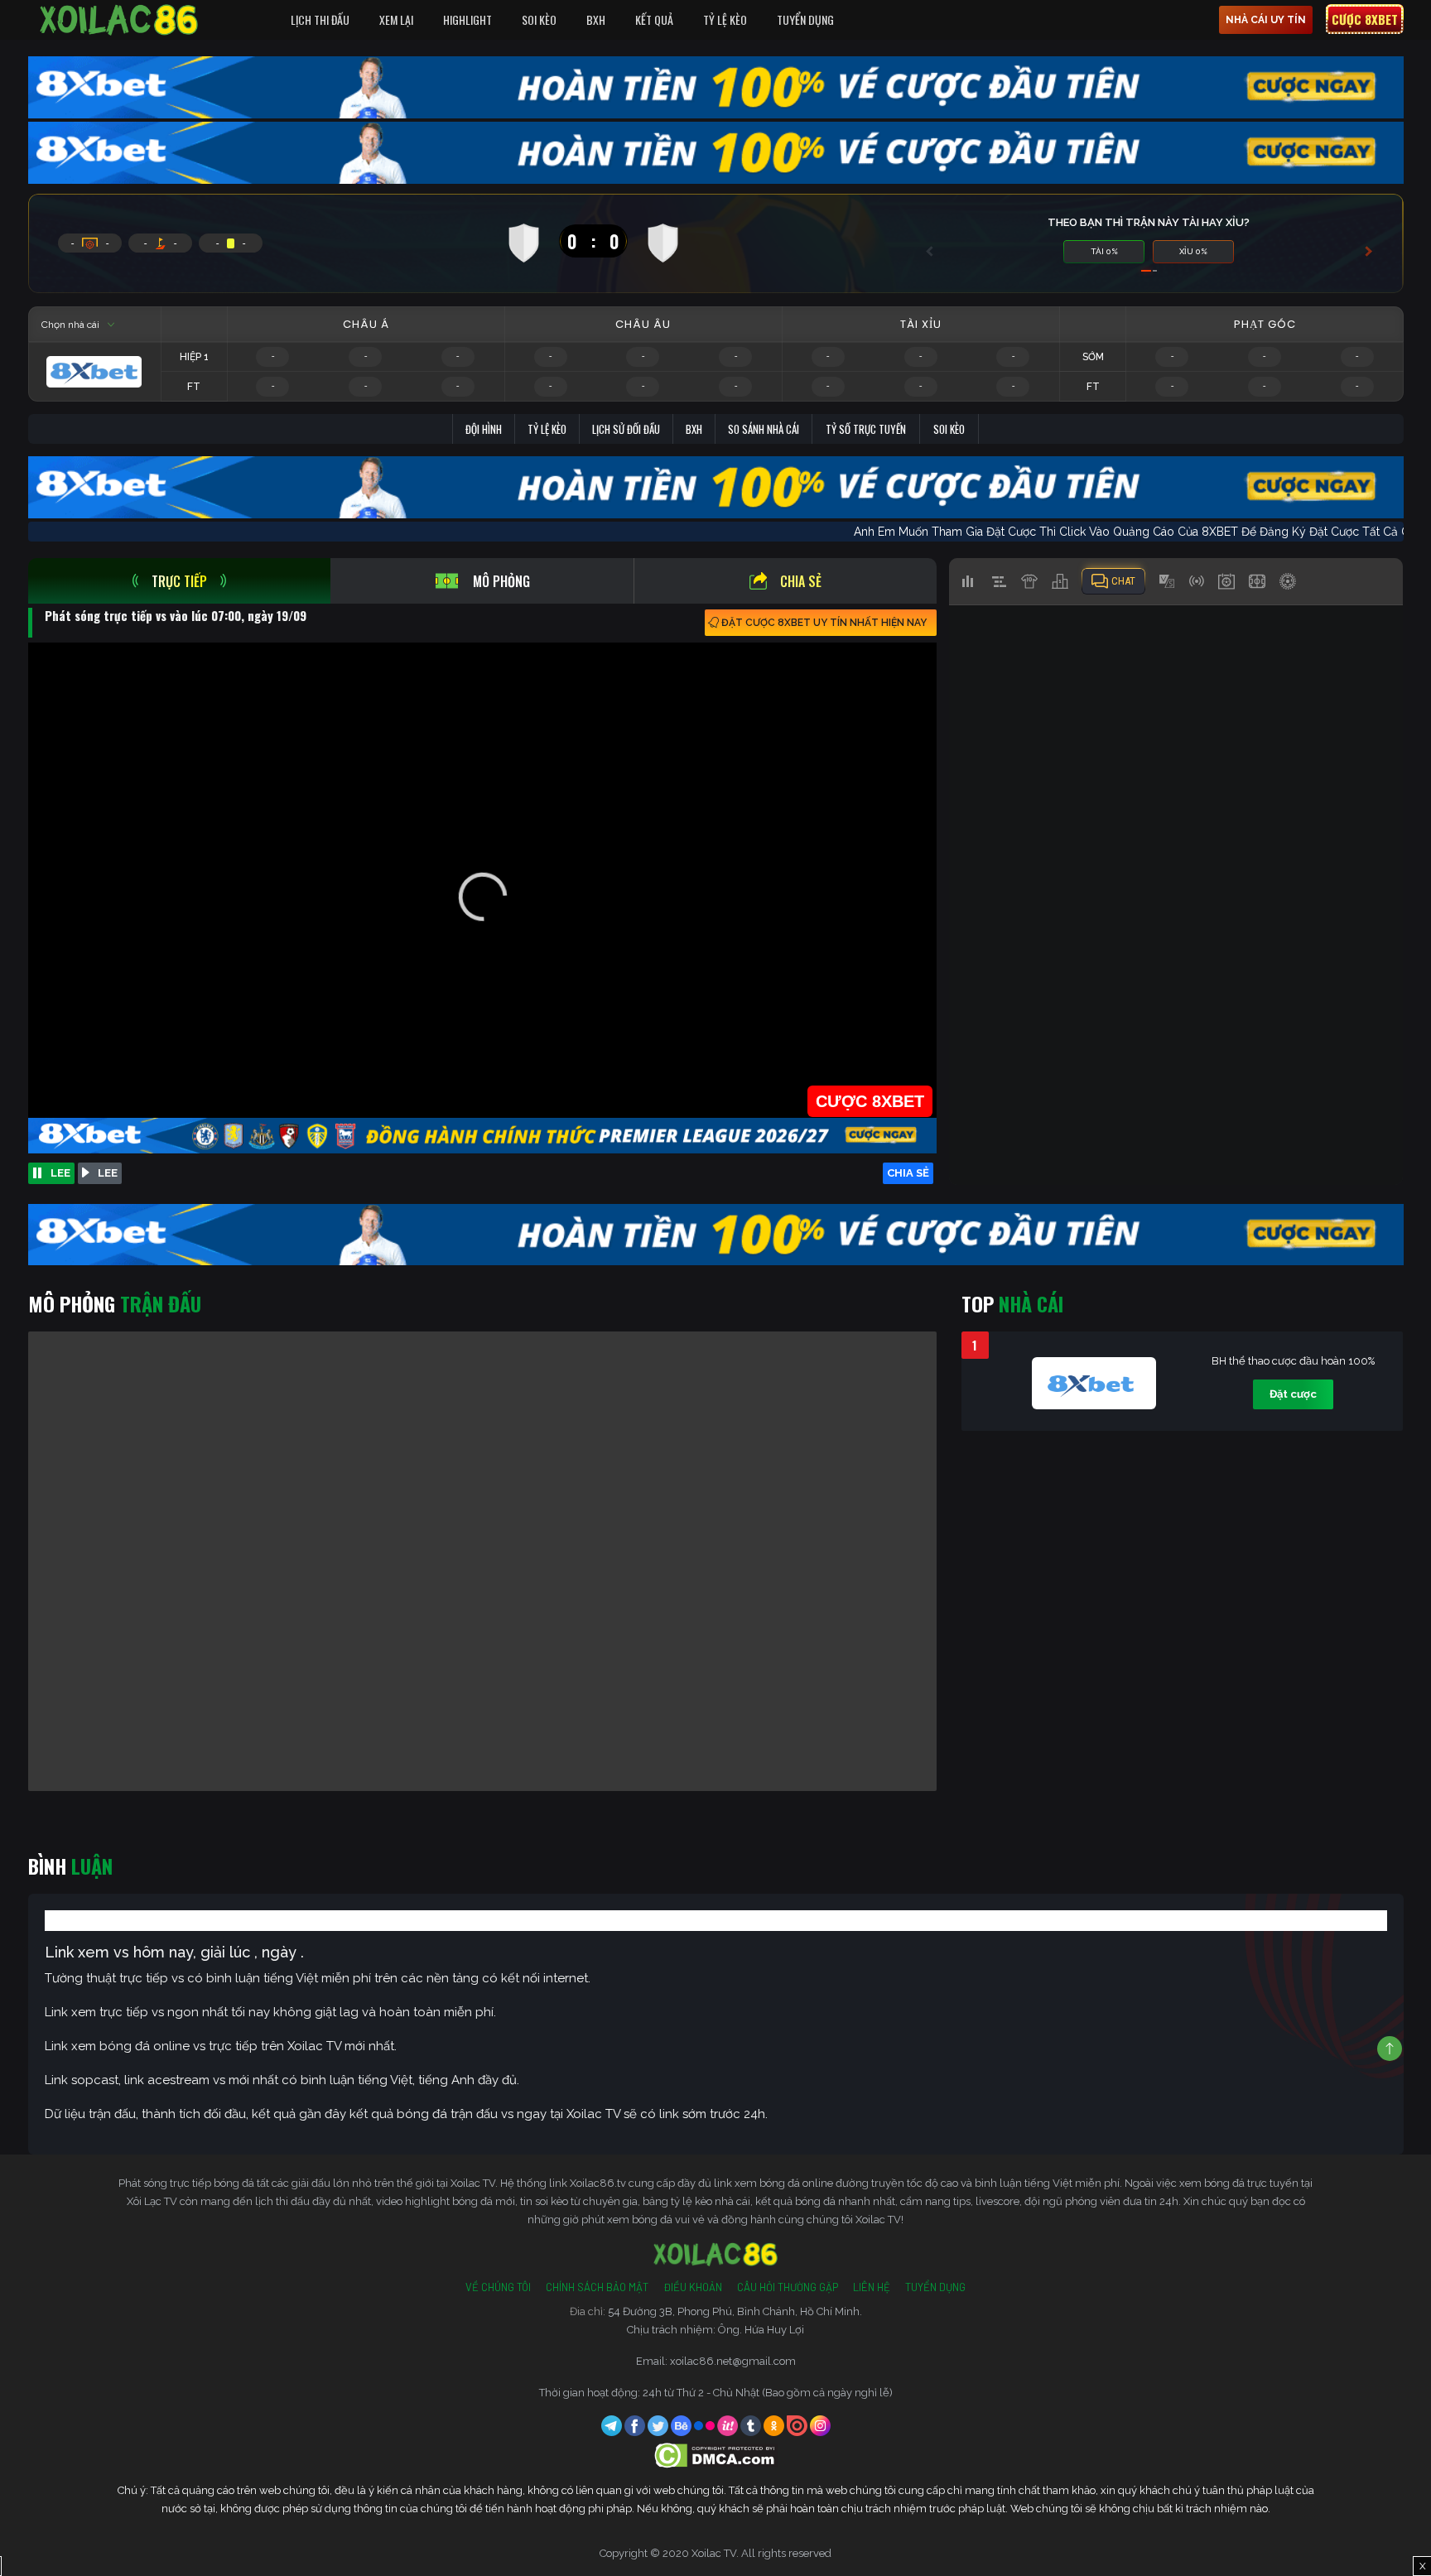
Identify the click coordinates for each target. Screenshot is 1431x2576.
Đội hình (484, 429)
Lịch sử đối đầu (626, 429)
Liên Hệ (872, 2287)
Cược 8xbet (1365, 19)
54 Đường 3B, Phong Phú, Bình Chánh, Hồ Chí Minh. (735, 2311)
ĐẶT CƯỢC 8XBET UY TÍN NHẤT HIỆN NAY (824, 623)
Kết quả (654, 19)
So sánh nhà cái (764, 429)
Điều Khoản (693, 2287)
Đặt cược (1293, 1394)
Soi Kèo (539, 19)
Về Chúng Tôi (498, 2287)
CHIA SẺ (908, 1173)
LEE (60, 1173)
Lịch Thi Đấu (320, 19)
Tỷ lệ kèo (547, 429)
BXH (596, 19)
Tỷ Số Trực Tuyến (866, 429)
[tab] (180, 581)
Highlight (467, 19)
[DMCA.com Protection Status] (716, 2455)
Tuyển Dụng (805, 19)
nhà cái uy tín (1266, 20)
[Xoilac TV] (119, 20)
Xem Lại (396, 19)
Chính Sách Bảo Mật (597, 2287)
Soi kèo (949, 429)
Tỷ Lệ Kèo (725, 19)
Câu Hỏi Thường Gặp (788, 2287)
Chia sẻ (801, 581)
